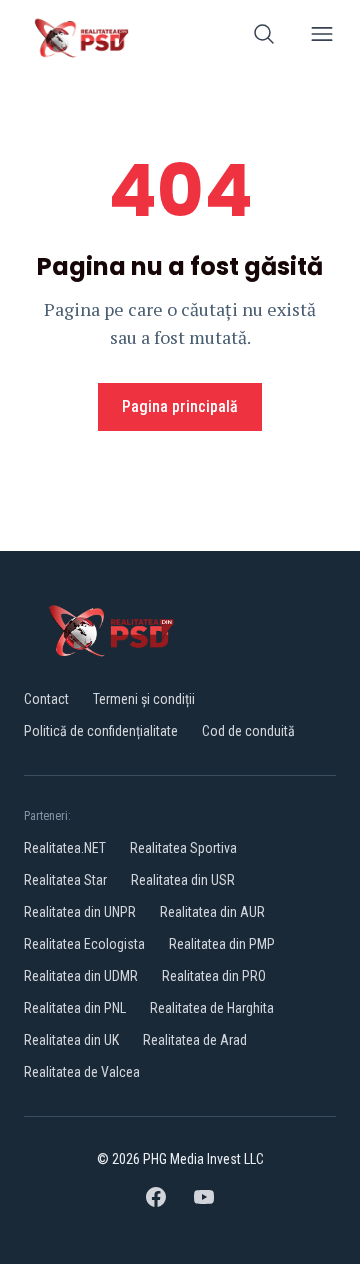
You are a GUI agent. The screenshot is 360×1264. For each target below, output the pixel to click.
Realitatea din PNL (75, 1008)
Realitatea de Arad (195, 1040)
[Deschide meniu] (322, 37)
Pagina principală (180, 406)
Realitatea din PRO (214, 976)
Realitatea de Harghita (212, 1008)
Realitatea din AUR (212, 912)
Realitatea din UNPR (80, 912)
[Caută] (264, 37)
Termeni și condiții (144, 699)
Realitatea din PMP (222, 944)
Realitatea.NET (65, 848)
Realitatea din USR (183, 880)
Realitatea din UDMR (81, 976)
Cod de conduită (248, 731)
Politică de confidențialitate (101, 731)
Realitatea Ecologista (84, 944)
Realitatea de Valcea (82, 1072)
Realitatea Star (65, 880)
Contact (46, 699)
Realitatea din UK (71, 1040)
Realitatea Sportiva (183, 848)
